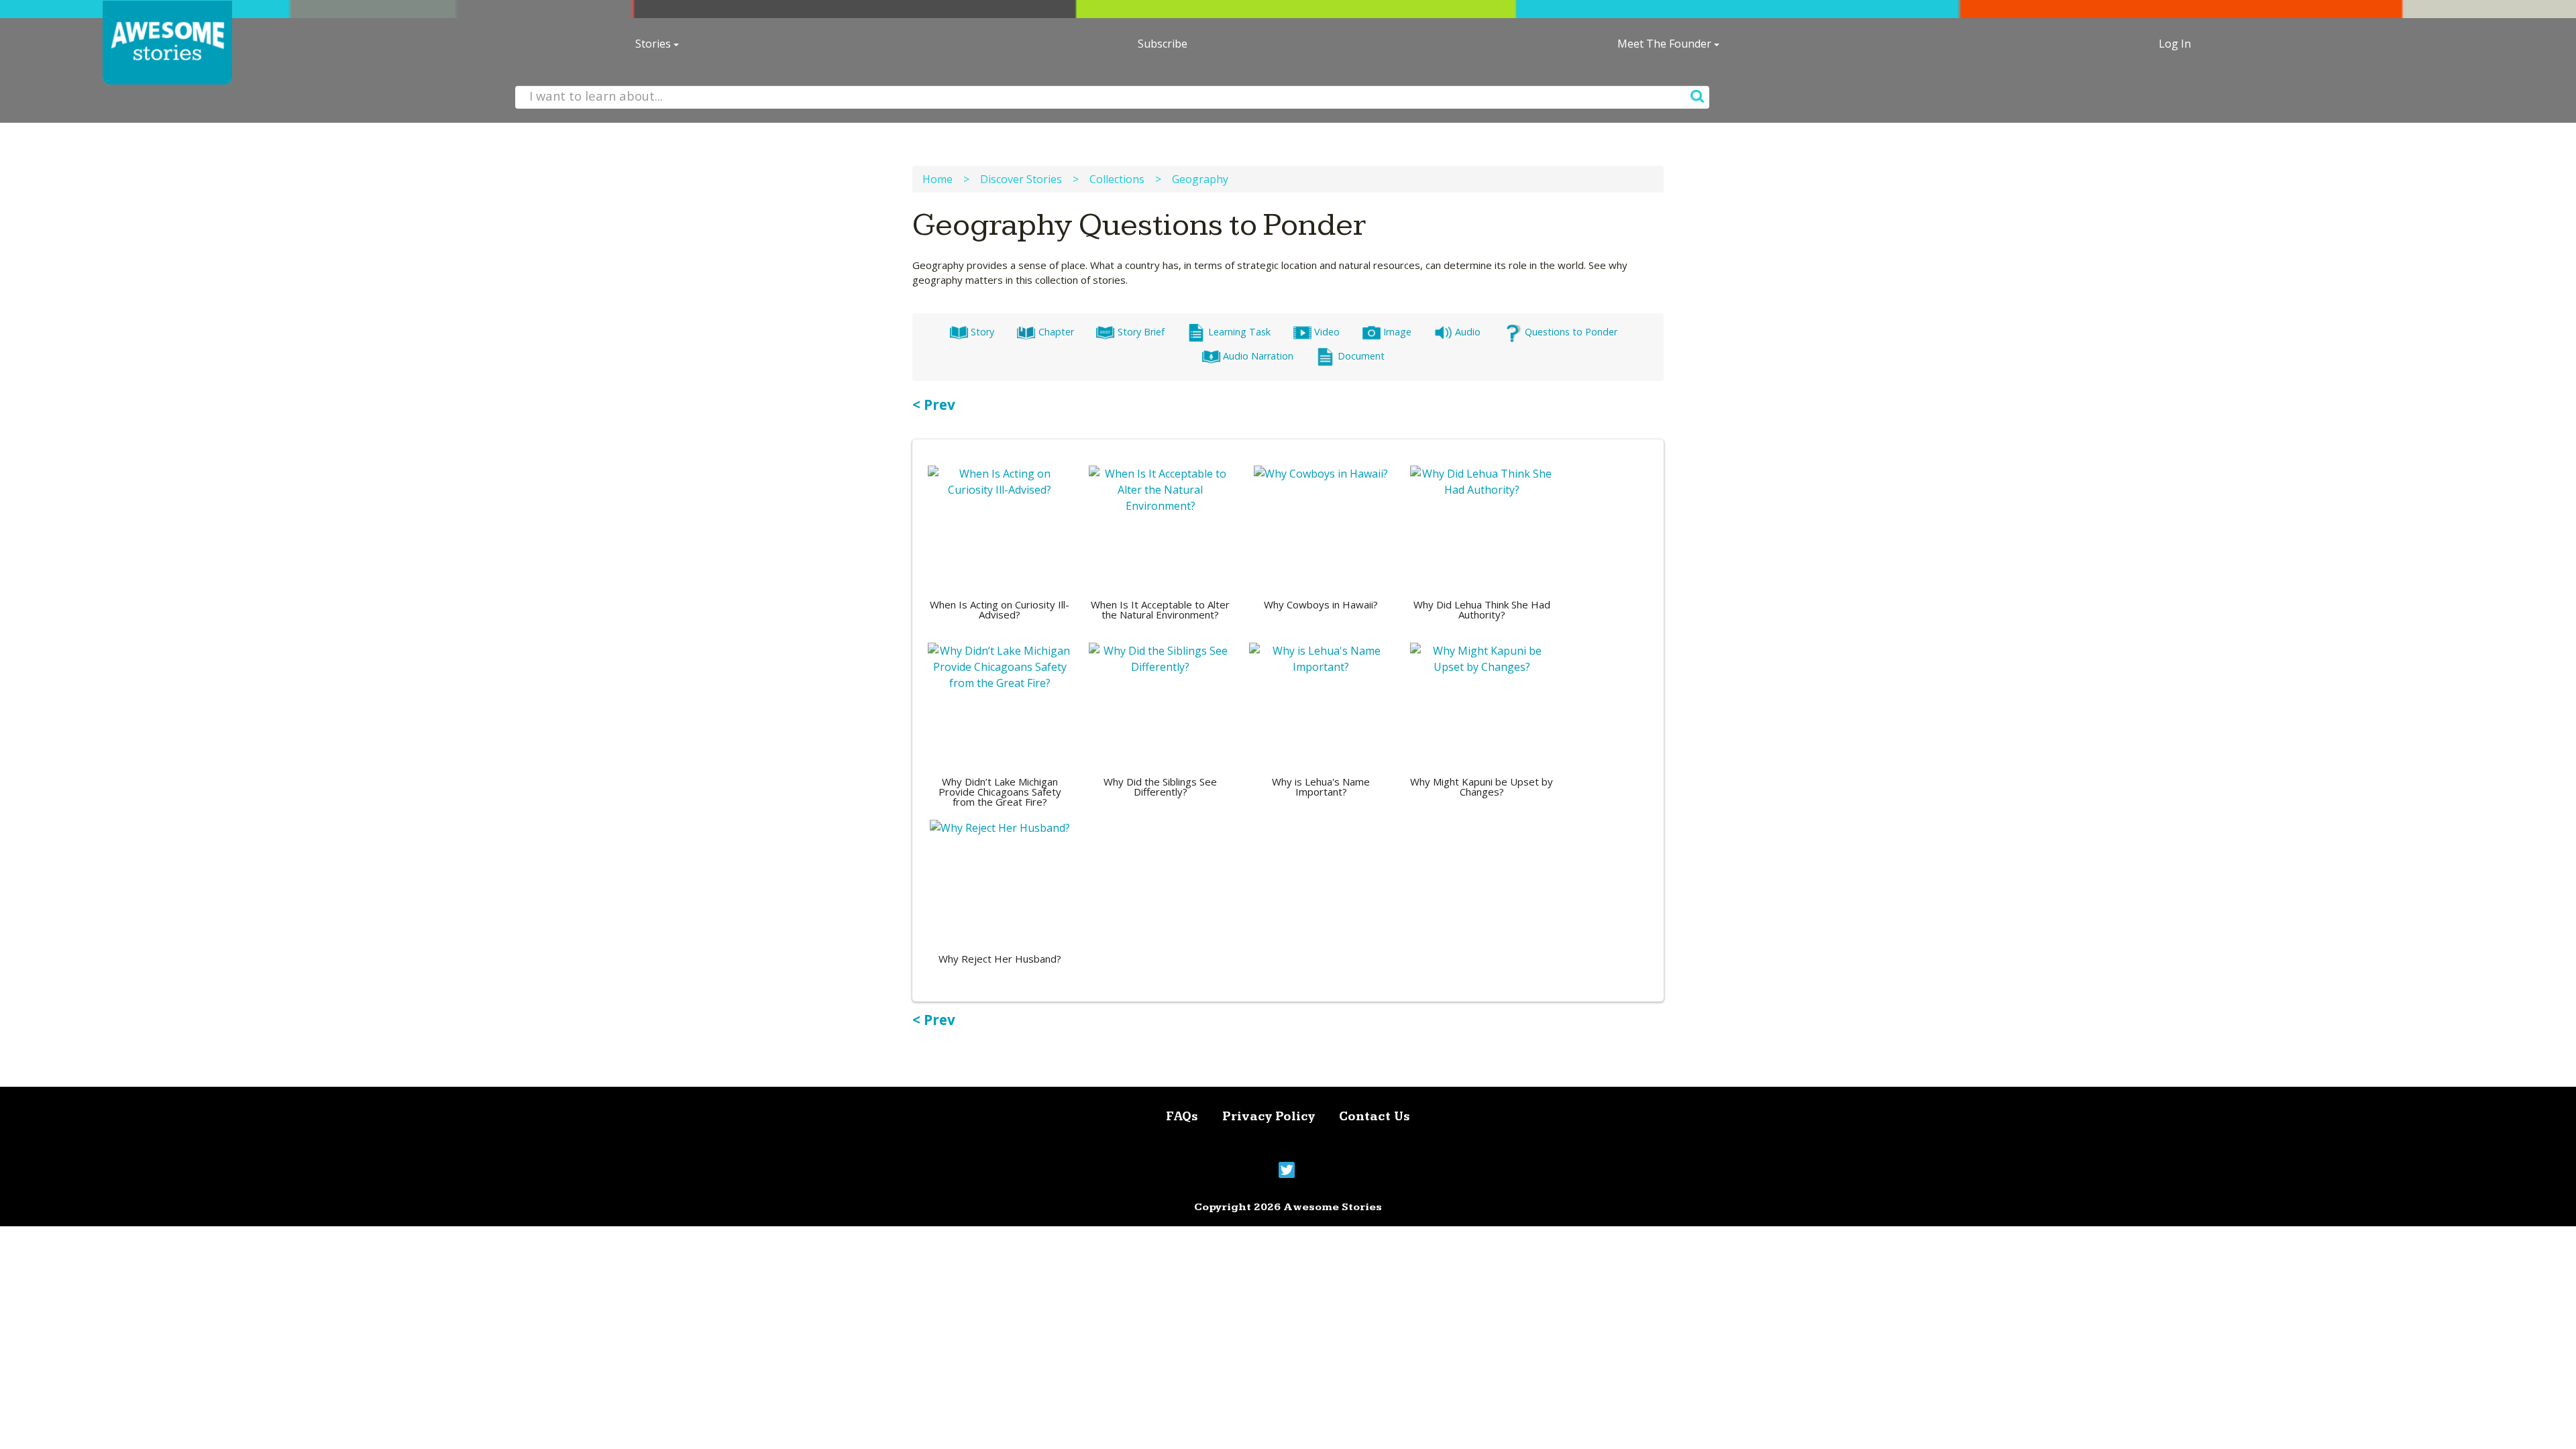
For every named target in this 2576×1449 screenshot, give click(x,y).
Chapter (1056, 332)
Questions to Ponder (1571, 332)
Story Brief (1141, 332)
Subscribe (1163, 44)
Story (982, 332)
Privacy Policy (1269, 1117)
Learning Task (1239, 332)
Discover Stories (1021, 179)
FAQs (1182, 1117)
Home (937, 179)
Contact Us (1375, 1117)
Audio (1468, 332)
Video (1327, 332)
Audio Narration (1258, 356)
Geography (1200, 179)
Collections (1117, 179)
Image (1397, 332)
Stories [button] (654, 44)
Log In (2175, 44)
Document (1361, 356)
